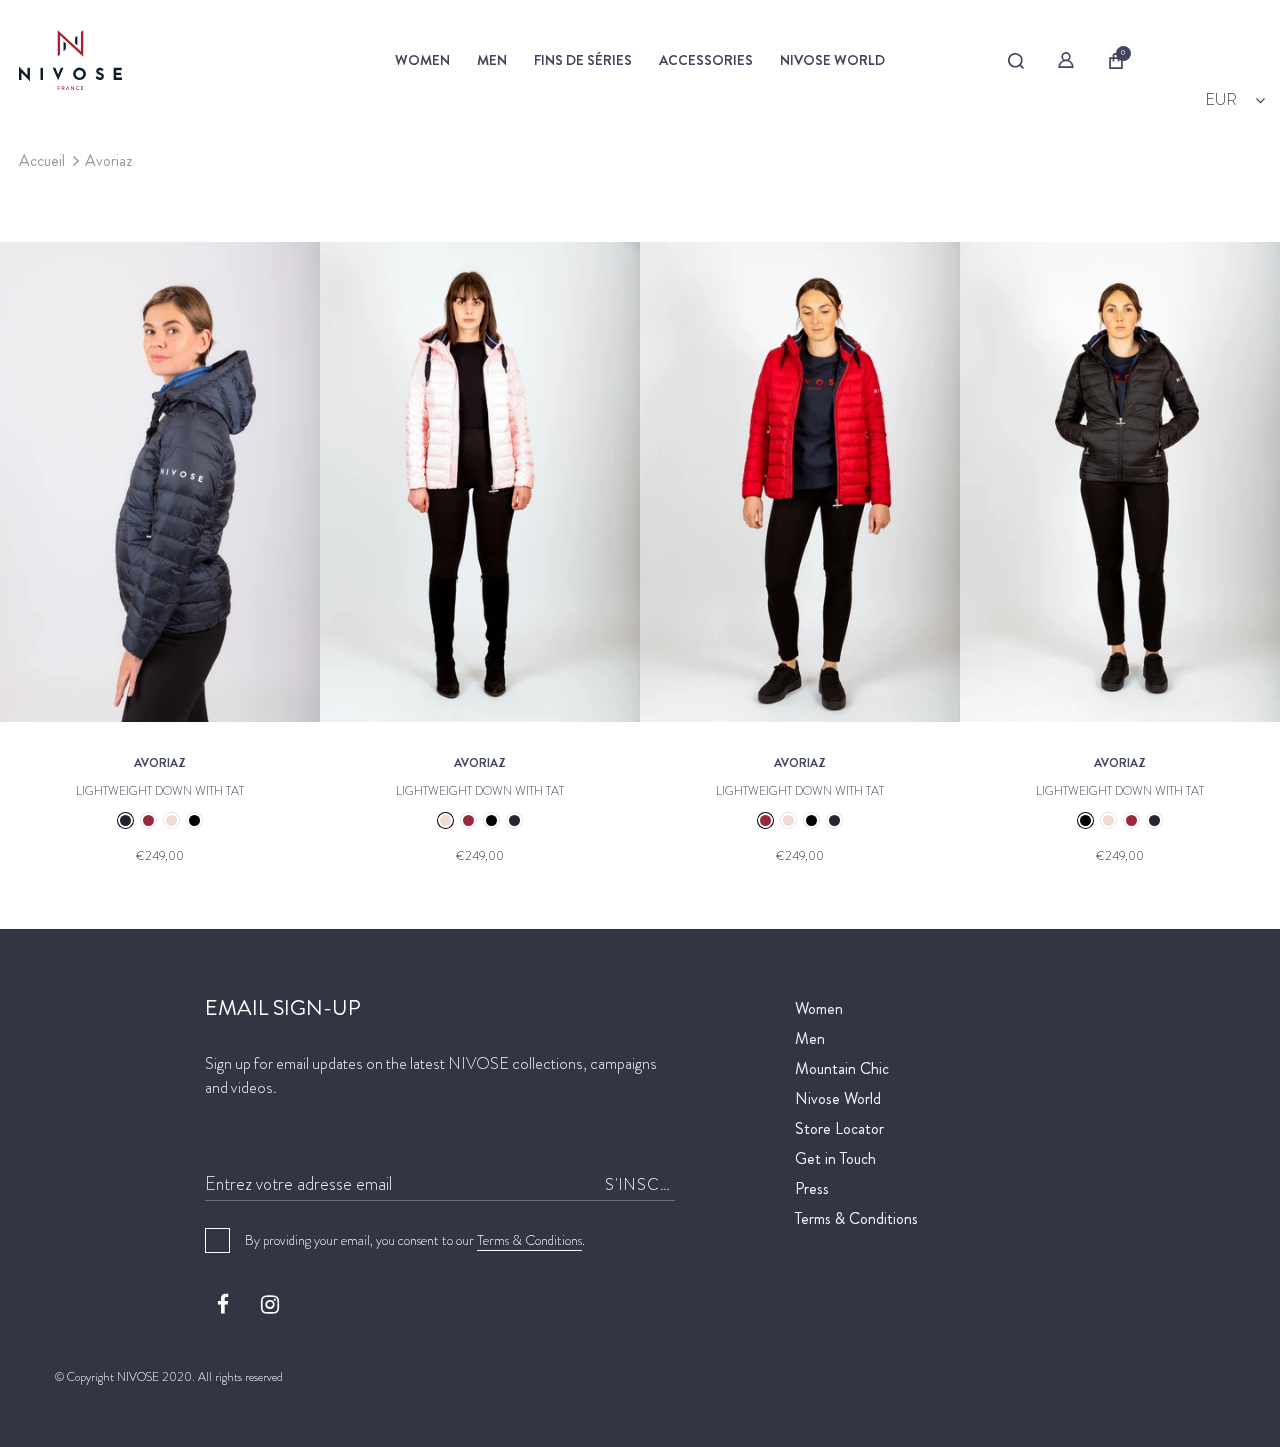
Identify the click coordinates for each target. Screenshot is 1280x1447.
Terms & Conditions (529, 1240)
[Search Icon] (1015, 61)
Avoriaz (108, 160)
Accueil (42, 160)
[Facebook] (223, 1304)
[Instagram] (270, 1304)
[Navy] (125, 820)
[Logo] (166, 60)
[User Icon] (1066, 60)
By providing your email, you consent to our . (415, 1240)
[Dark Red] (148, 820)
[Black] (194, 820)
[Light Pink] (171, 820)
